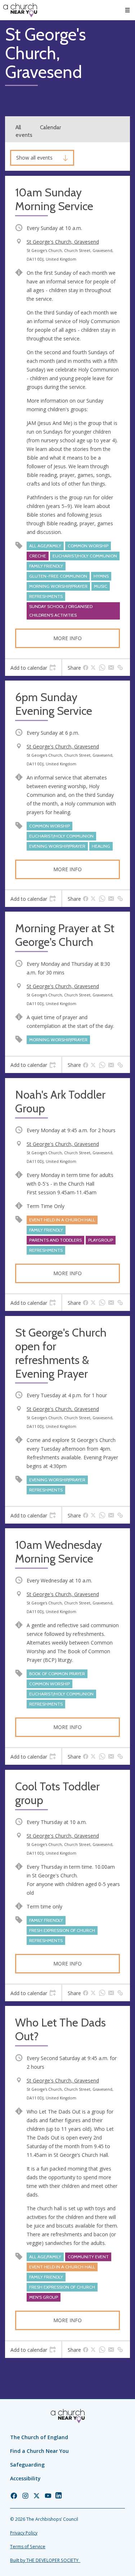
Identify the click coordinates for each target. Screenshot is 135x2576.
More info (67, 638)
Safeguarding (27, 2465)
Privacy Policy (24, 2533)
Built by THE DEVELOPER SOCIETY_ (45, 2560)
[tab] (33, 668)
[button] (127, 10)
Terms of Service (28, 2547)
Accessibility (25, 2478)
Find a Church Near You (39, 2451)
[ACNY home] (20, 10)
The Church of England (39, 2437)
